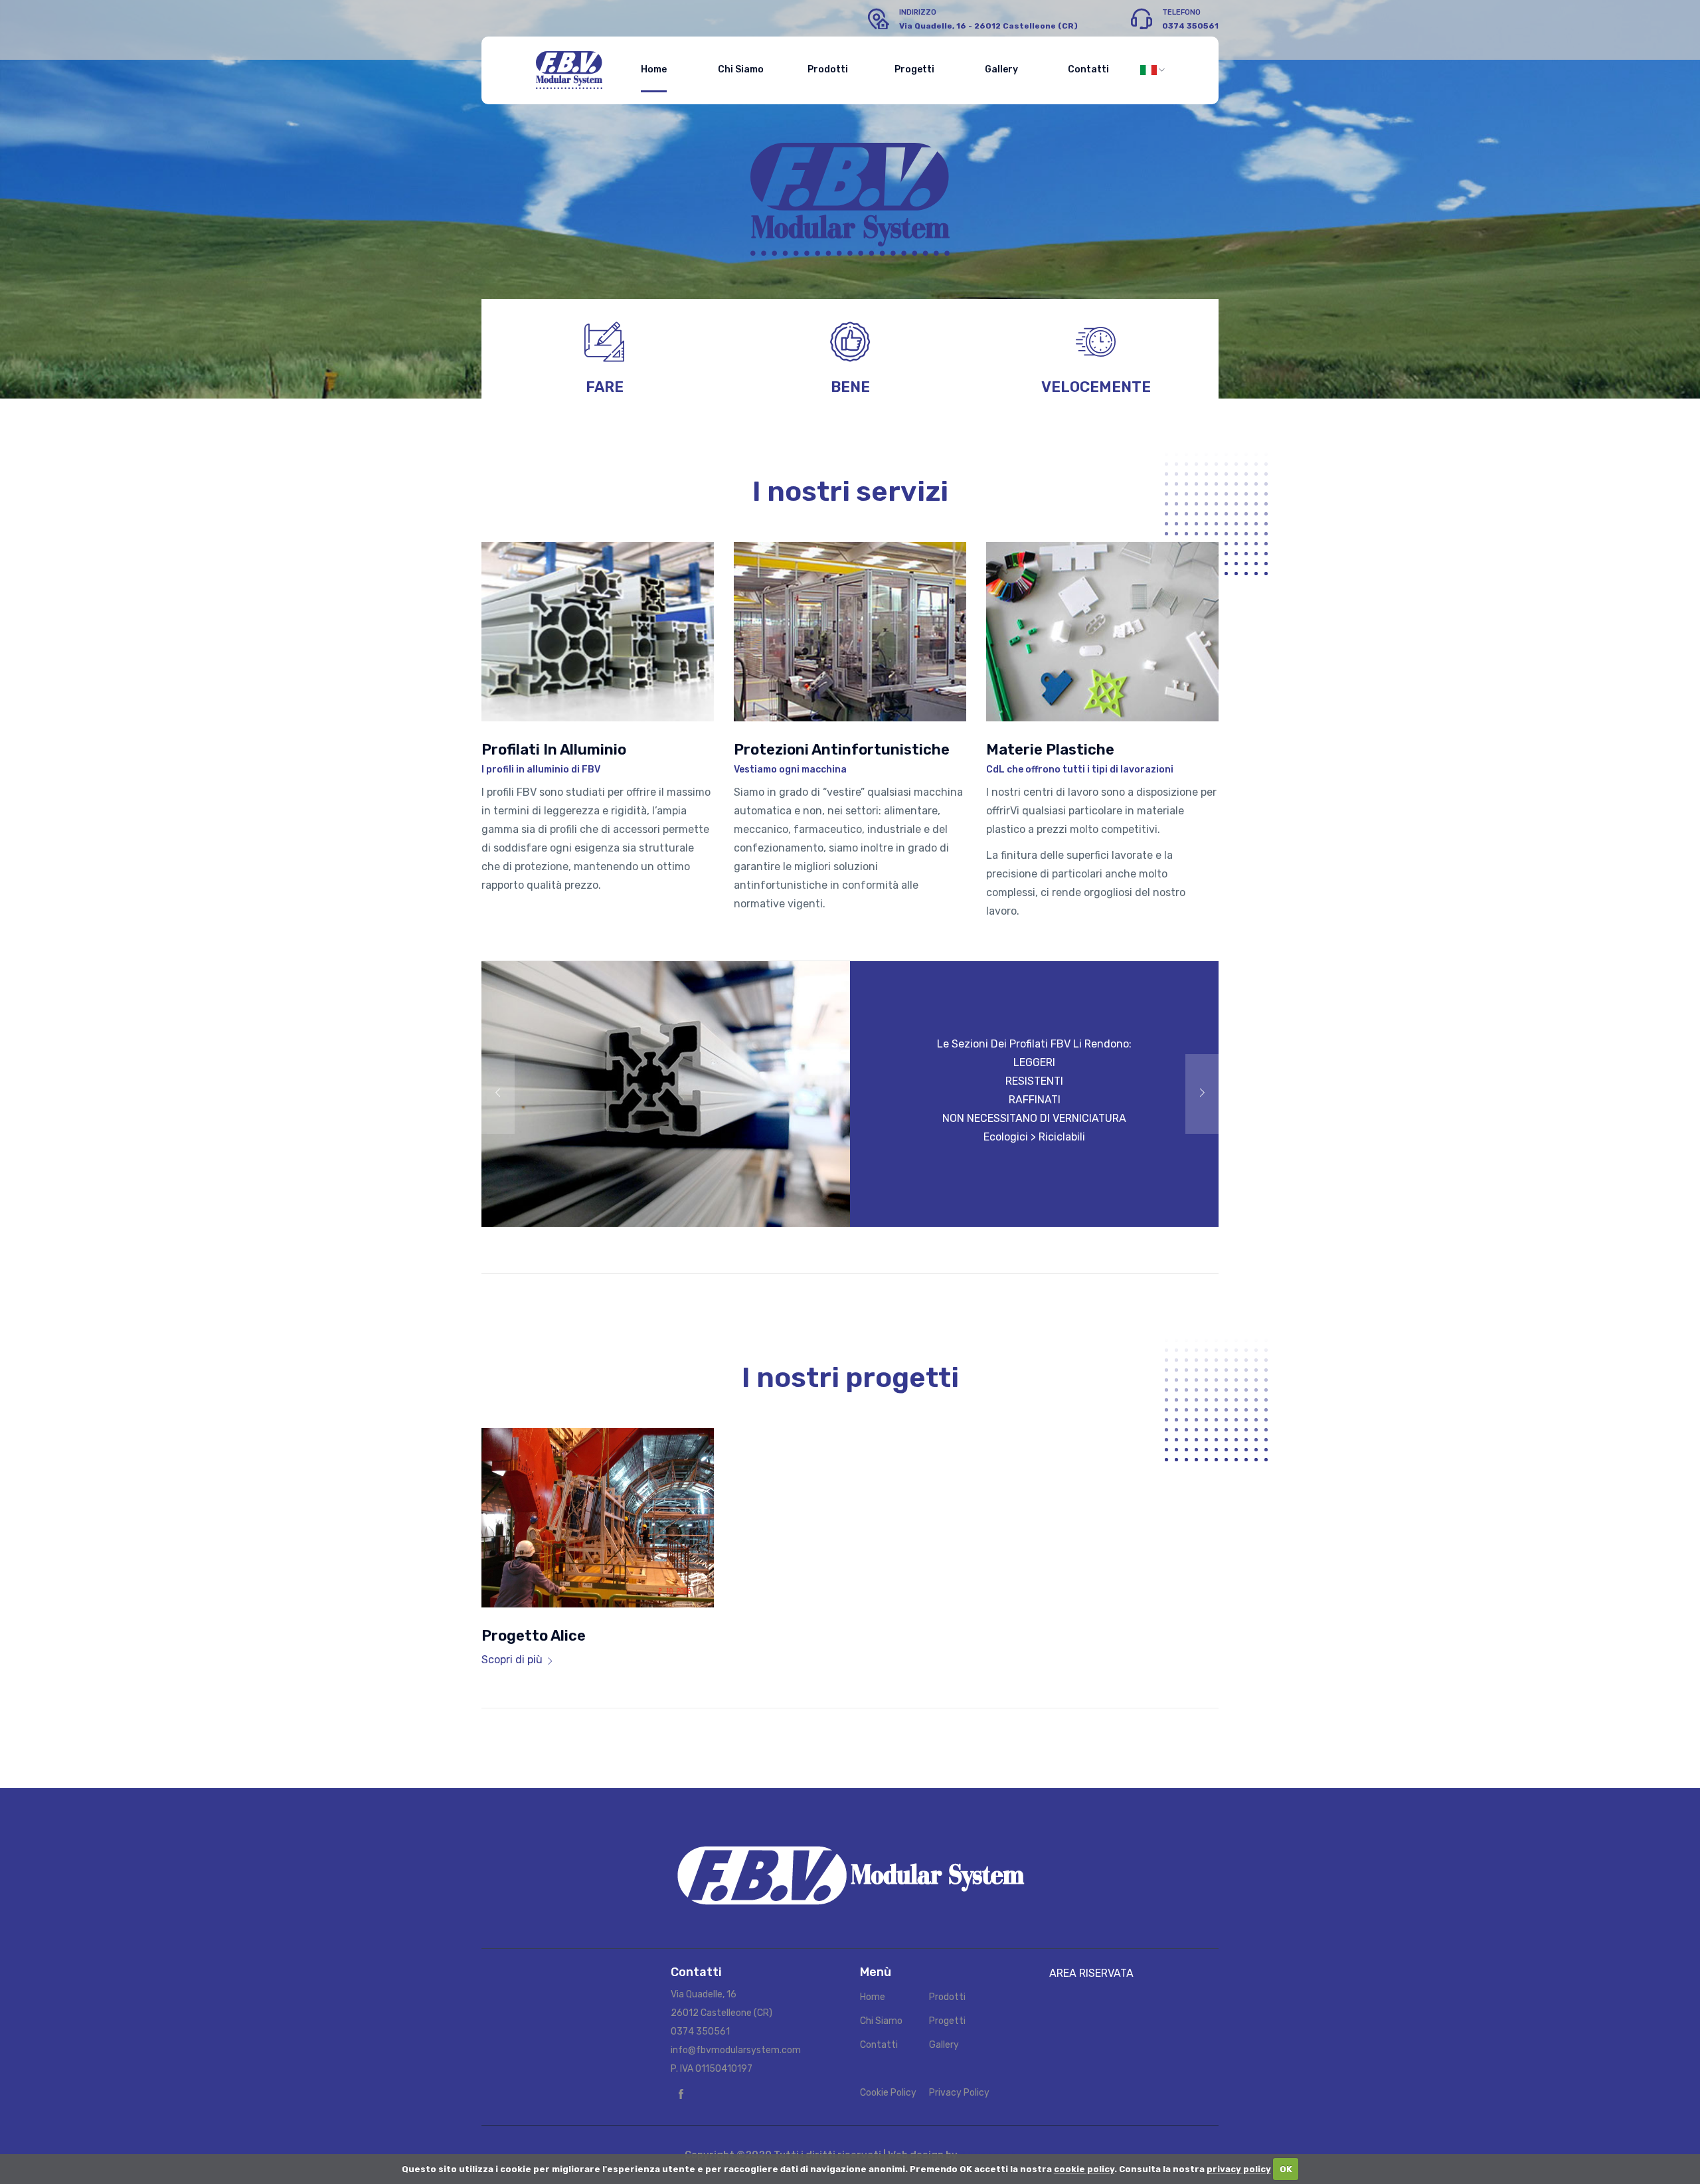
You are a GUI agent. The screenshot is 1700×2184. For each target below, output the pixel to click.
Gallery (944, 2045)
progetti (914, 69)
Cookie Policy (888, 2093)
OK (1286, 2169)
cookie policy (1084, 2169)
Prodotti (947, 1997)
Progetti (947, 2021)
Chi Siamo (881, 2021)
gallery (1001, 69)
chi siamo (741, 69)
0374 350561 (700, 2032)
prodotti (828, 69)
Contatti (879, 2045)
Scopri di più (512, 1660)
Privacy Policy (959, 2093)
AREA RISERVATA (1091, 1973)
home (654, 69)
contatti (1088, 69)
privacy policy (1239, 2169)
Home (873, 1997)
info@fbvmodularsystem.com (736, 2050)
